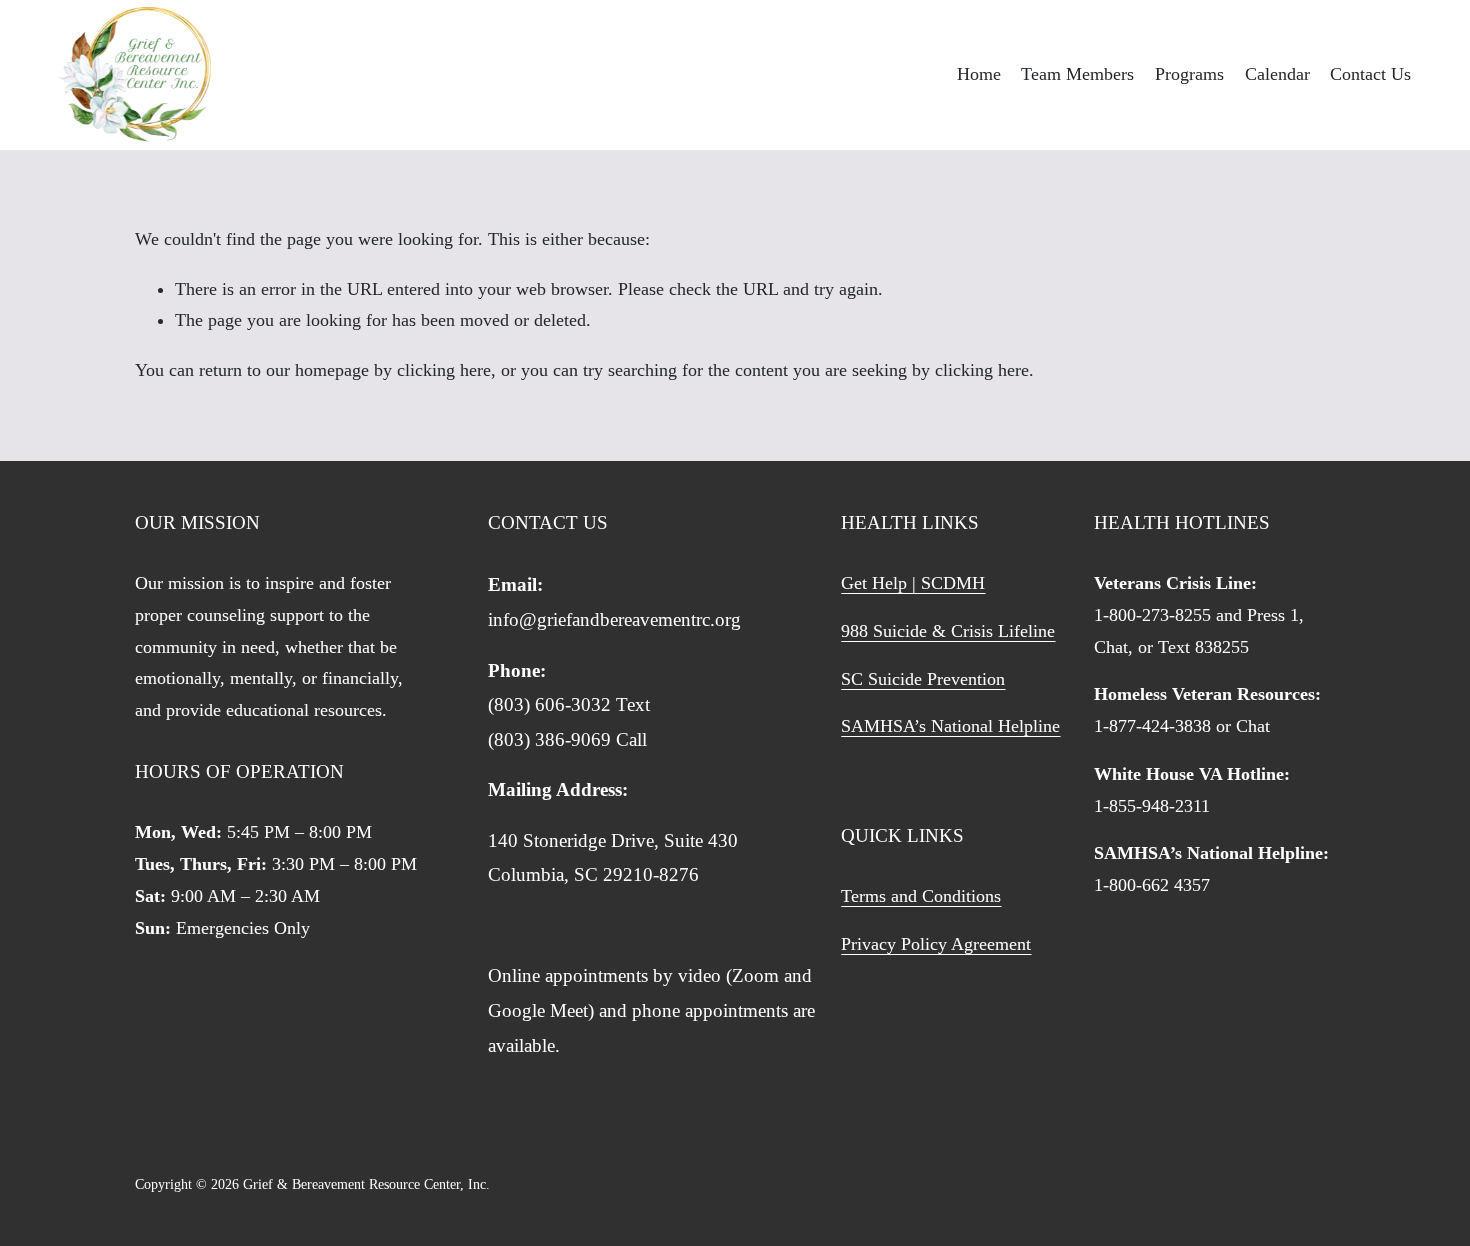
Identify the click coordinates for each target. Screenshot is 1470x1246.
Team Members (1077, 74)
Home (979, 74)
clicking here (444, 370)
